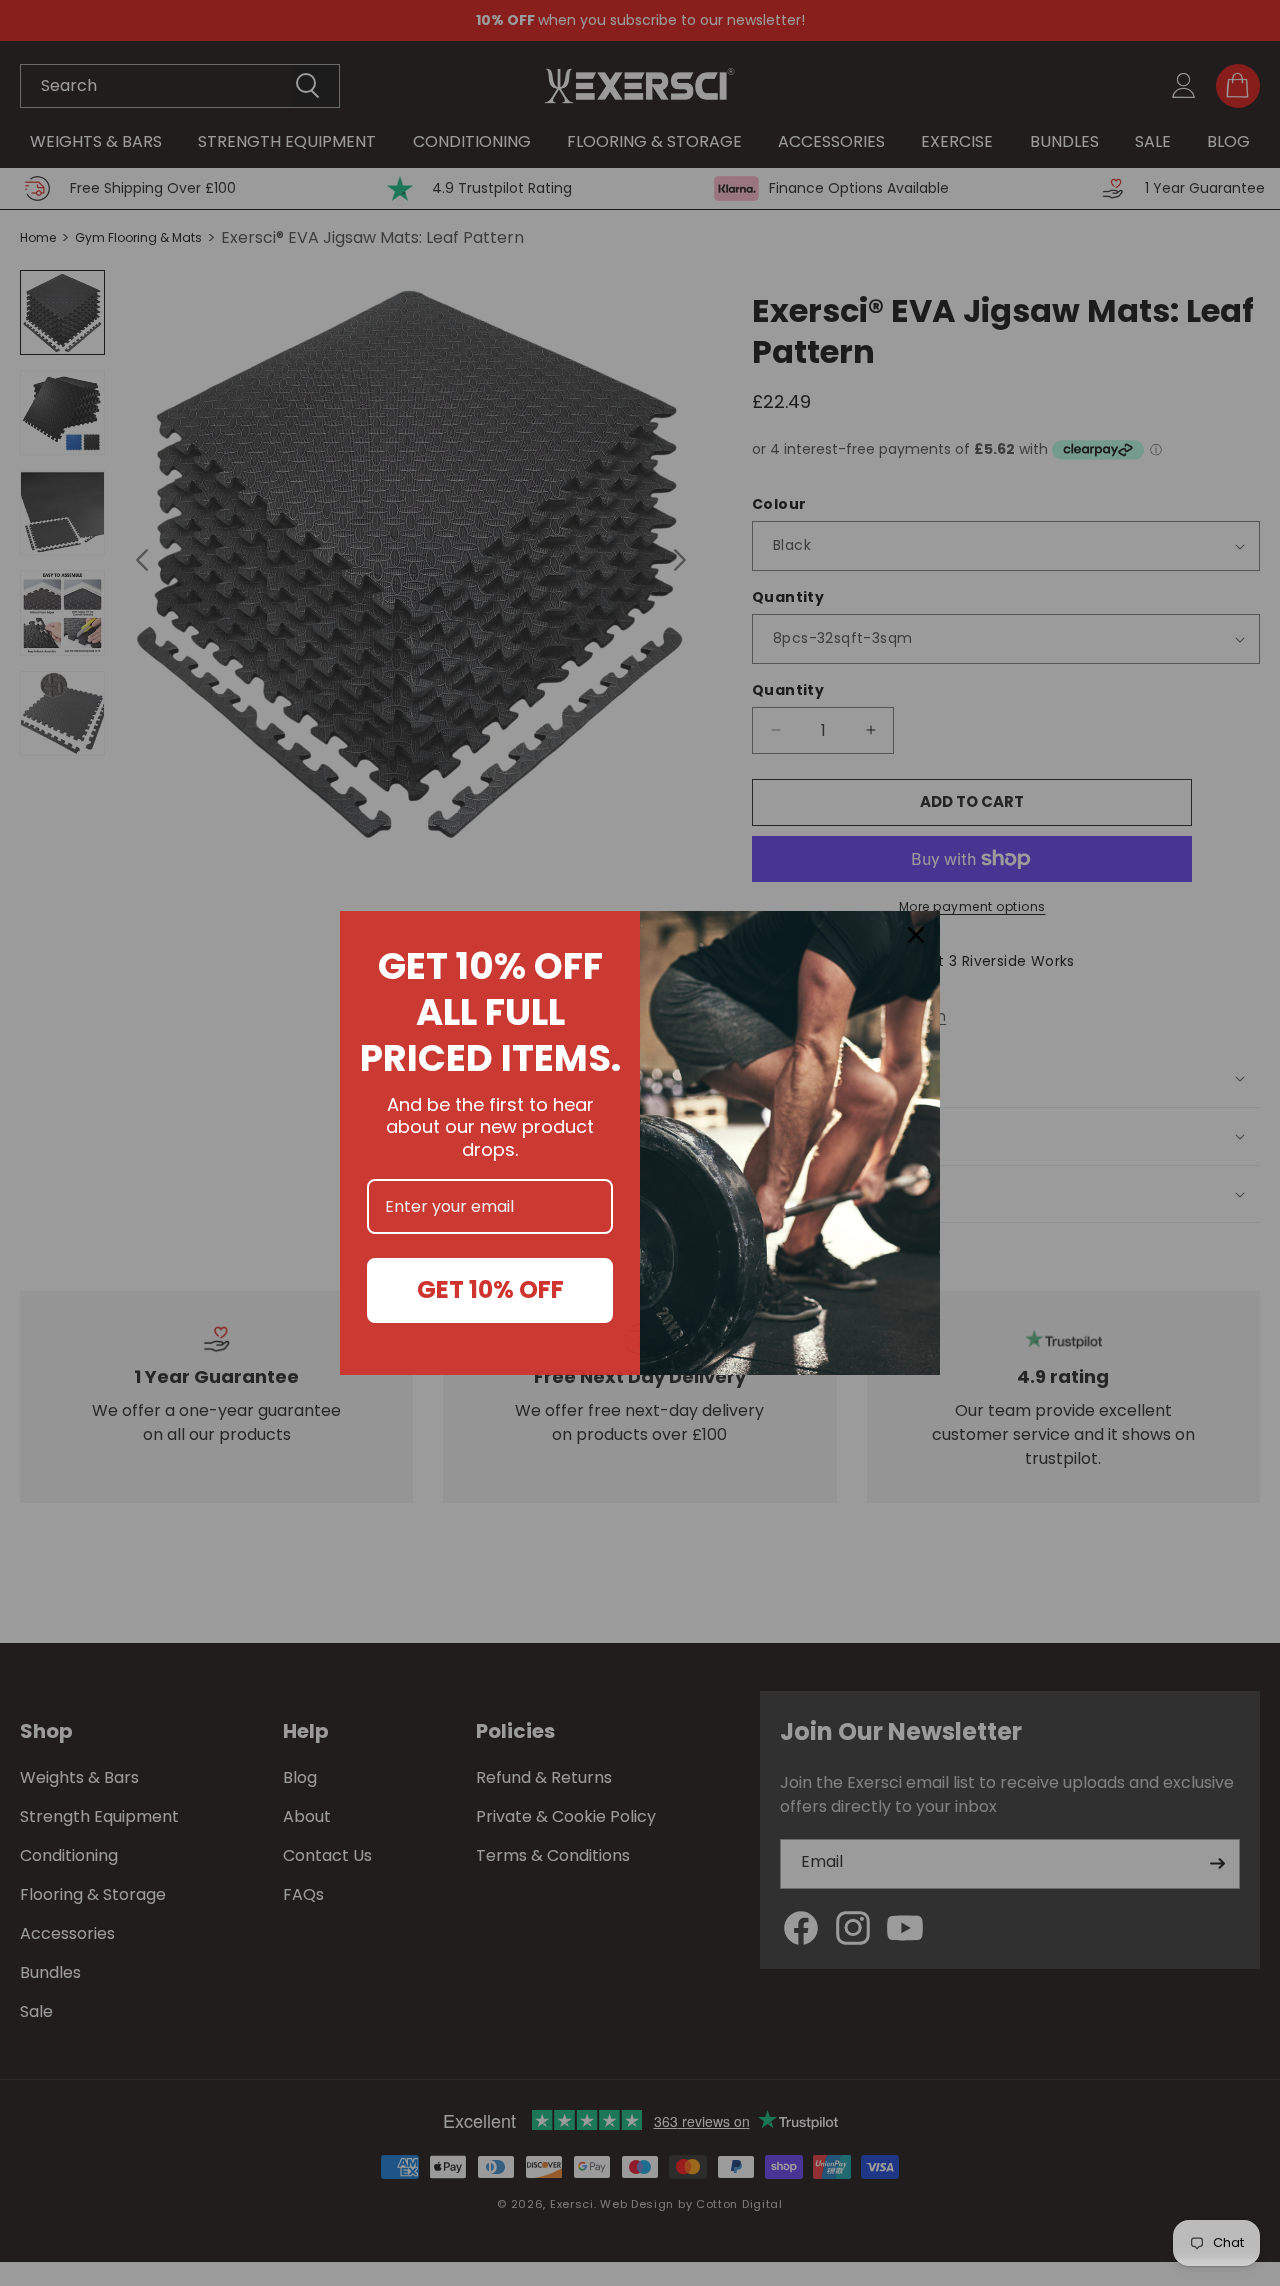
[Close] (916, 935)
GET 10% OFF (490, 1289)
